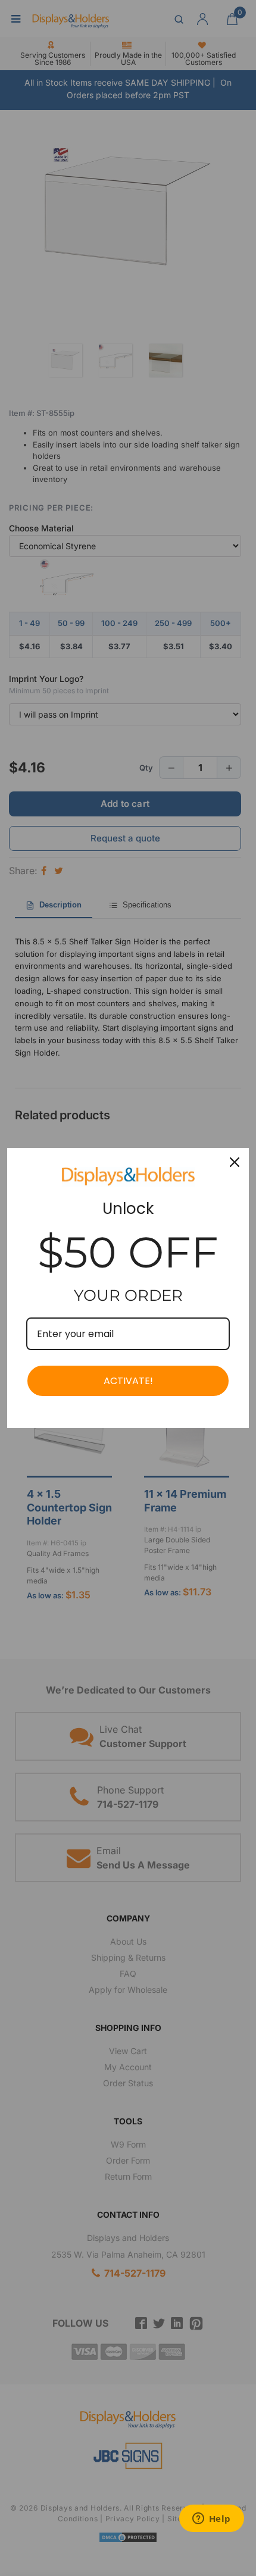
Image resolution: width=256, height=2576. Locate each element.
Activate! (128, 1381)
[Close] (235, 1162)
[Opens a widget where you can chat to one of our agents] (211, 2519)
